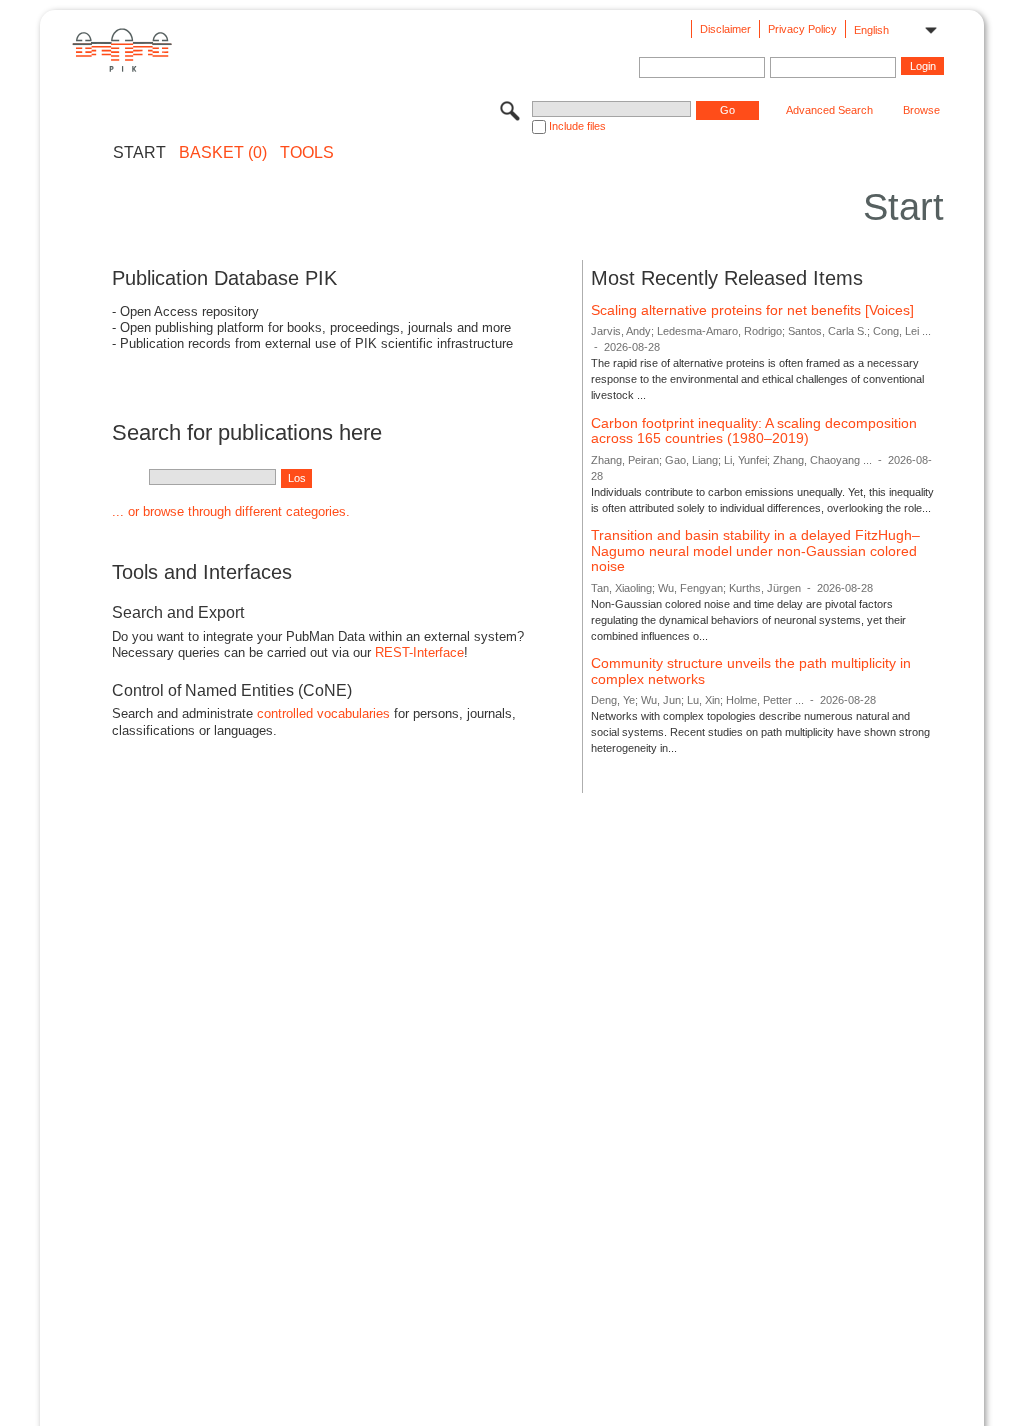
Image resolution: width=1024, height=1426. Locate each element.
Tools (307, 153)
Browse (921, 110)
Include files (577, 126)
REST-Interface (419, 652)
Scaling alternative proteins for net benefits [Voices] (752, 310)
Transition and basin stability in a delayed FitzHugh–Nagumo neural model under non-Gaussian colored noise (755, 550)
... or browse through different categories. (231, 511)
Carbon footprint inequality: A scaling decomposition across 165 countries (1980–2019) (754, 431)
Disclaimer (725, 29)
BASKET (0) (223, 153)
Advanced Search (829, 110)
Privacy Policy (802, 29)
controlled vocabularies (323, 713)
